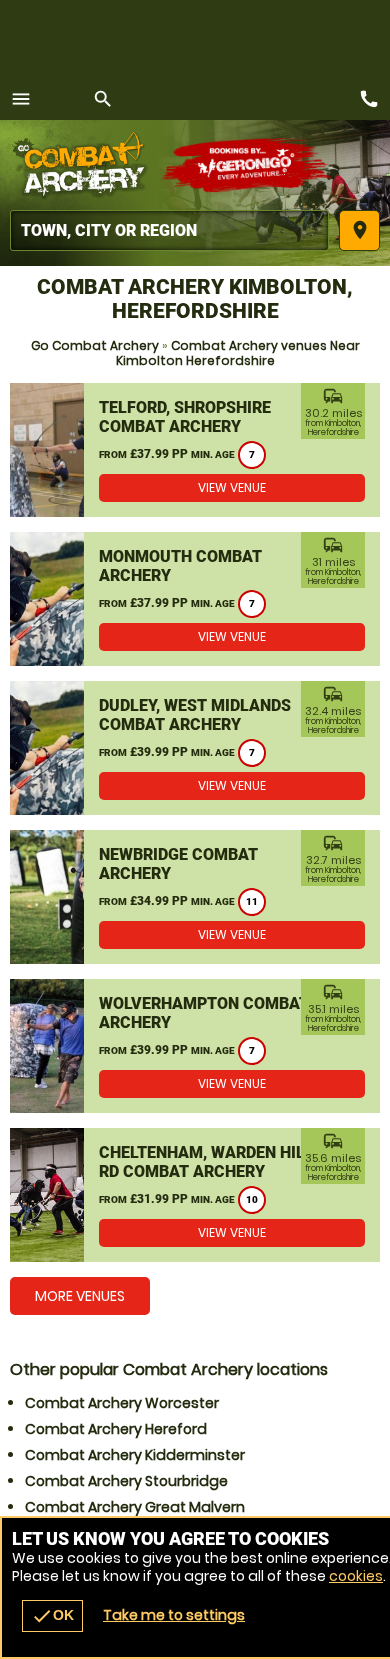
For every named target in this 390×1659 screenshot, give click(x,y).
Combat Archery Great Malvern (135, 1507)
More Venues (80, 1296)
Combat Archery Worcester (122, 1403)
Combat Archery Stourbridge (126, 1481)
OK (52, 1616)
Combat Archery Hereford (116, 1429)
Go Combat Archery (95, 345)
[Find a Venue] (169, 230)
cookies (356, 1576)
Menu (21, 99)
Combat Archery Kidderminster (135, 1455)
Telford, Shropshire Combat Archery (185, 417)
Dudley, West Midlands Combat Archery (195, 715)
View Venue (232, 487)
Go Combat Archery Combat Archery (85, 165)
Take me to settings (174, 1615)
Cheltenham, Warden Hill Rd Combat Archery (206, 1162)
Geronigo (247, 165)
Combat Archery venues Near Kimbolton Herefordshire (238, 353)
